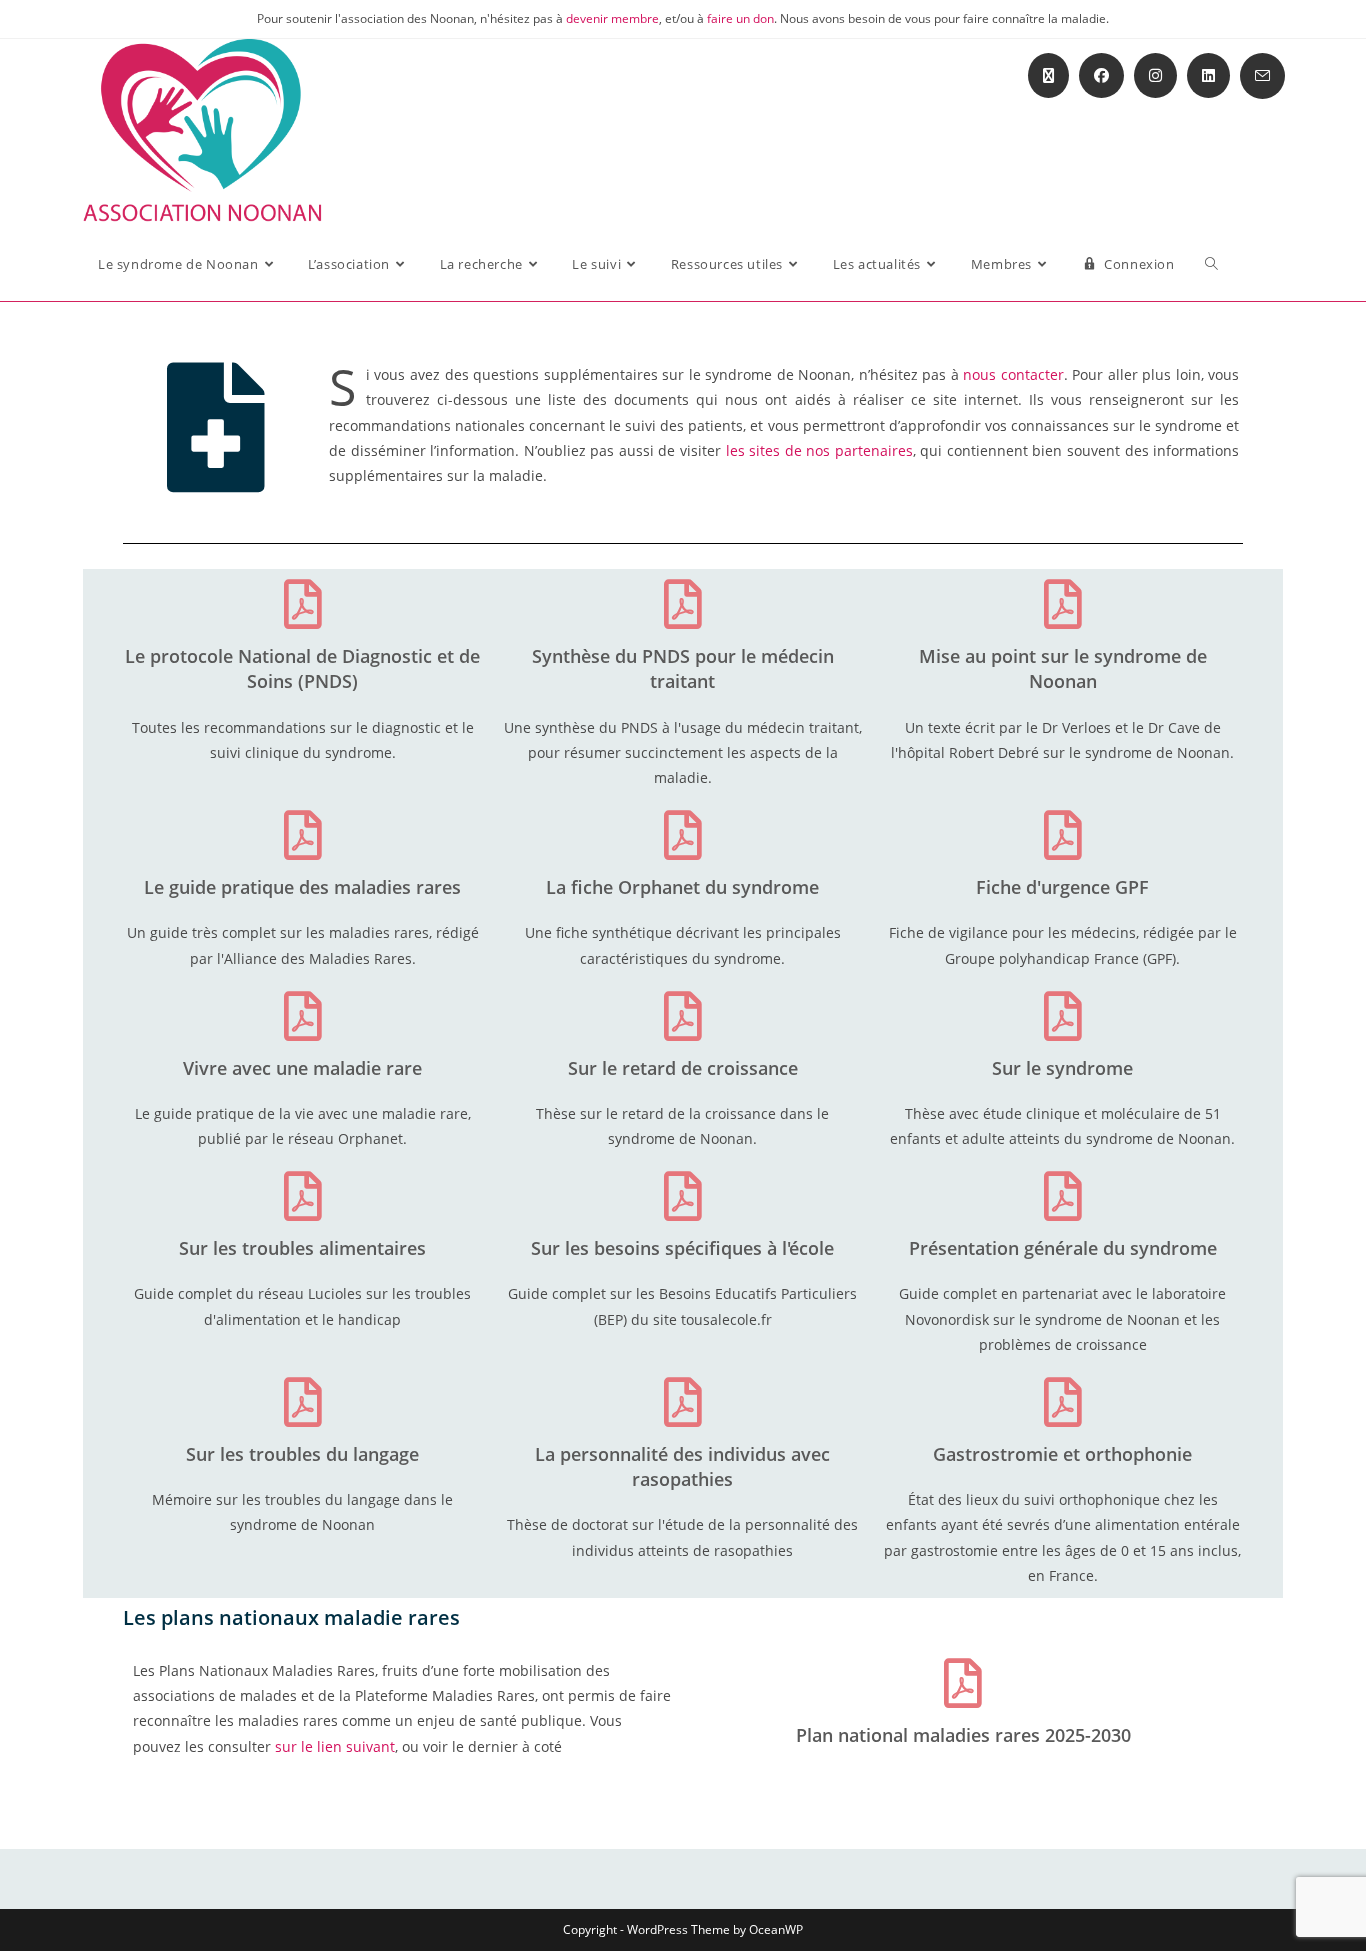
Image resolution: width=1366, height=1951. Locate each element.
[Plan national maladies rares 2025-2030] (963, 1683)
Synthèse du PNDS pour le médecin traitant (683, 668)
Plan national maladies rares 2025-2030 (963, 1735)
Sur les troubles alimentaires (302, 1248)
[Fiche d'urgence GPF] (1063, 835)
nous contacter (1013, 374)
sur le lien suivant (335, 1746)
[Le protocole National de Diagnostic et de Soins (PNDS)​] (303, 604)
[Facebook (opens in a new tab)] (1101, 75)
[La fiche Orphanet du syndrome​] (683, 835)
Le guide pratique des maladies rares (302, 887)
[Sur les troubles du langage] (303, 1402)
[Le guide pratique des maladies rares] (303, 835)
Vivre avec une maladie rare (302, 1068)
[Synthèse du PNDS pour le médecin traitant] (683, 604)
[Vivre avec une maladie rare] (303, 1016)
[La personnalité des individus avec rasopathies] (683, 1402)
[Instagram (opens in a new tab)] (1155, 75)
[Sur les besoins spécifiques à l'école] (683, 1196)
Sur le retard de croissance (683, 1068)
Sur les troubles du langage (302, 1454)
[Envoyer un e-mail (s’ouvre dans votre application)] (1262, 76)
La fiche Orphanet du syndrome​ (682, 887)
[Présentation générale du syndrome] (1063, 1196)
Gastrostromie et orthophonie (1062, 1454)
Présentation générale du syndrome (1063, 1248)
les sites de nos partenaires (819, 450)
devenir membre (612, 18)
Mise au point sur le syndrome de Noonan (1063, 668)
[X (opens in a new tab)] (1048, 75)
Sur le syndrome (1062, 1068)
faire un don (740, 18)
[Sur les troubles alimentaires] (303, 1196)
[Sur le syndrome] (1063, 1016)
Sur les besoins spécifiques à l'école (682, 1248)
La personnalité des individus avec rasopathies (682, 1466)
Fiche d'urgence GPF (1062, 887)
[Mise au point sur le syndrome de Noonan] (1063, 604)
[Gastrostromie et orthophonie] (1063, 1402)
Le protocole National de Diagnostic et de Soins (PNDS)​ (302, 668)
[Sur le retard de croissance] (683, 1016)
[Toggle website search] (1211, 264)
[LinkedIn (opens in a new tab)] (1208, 75)
